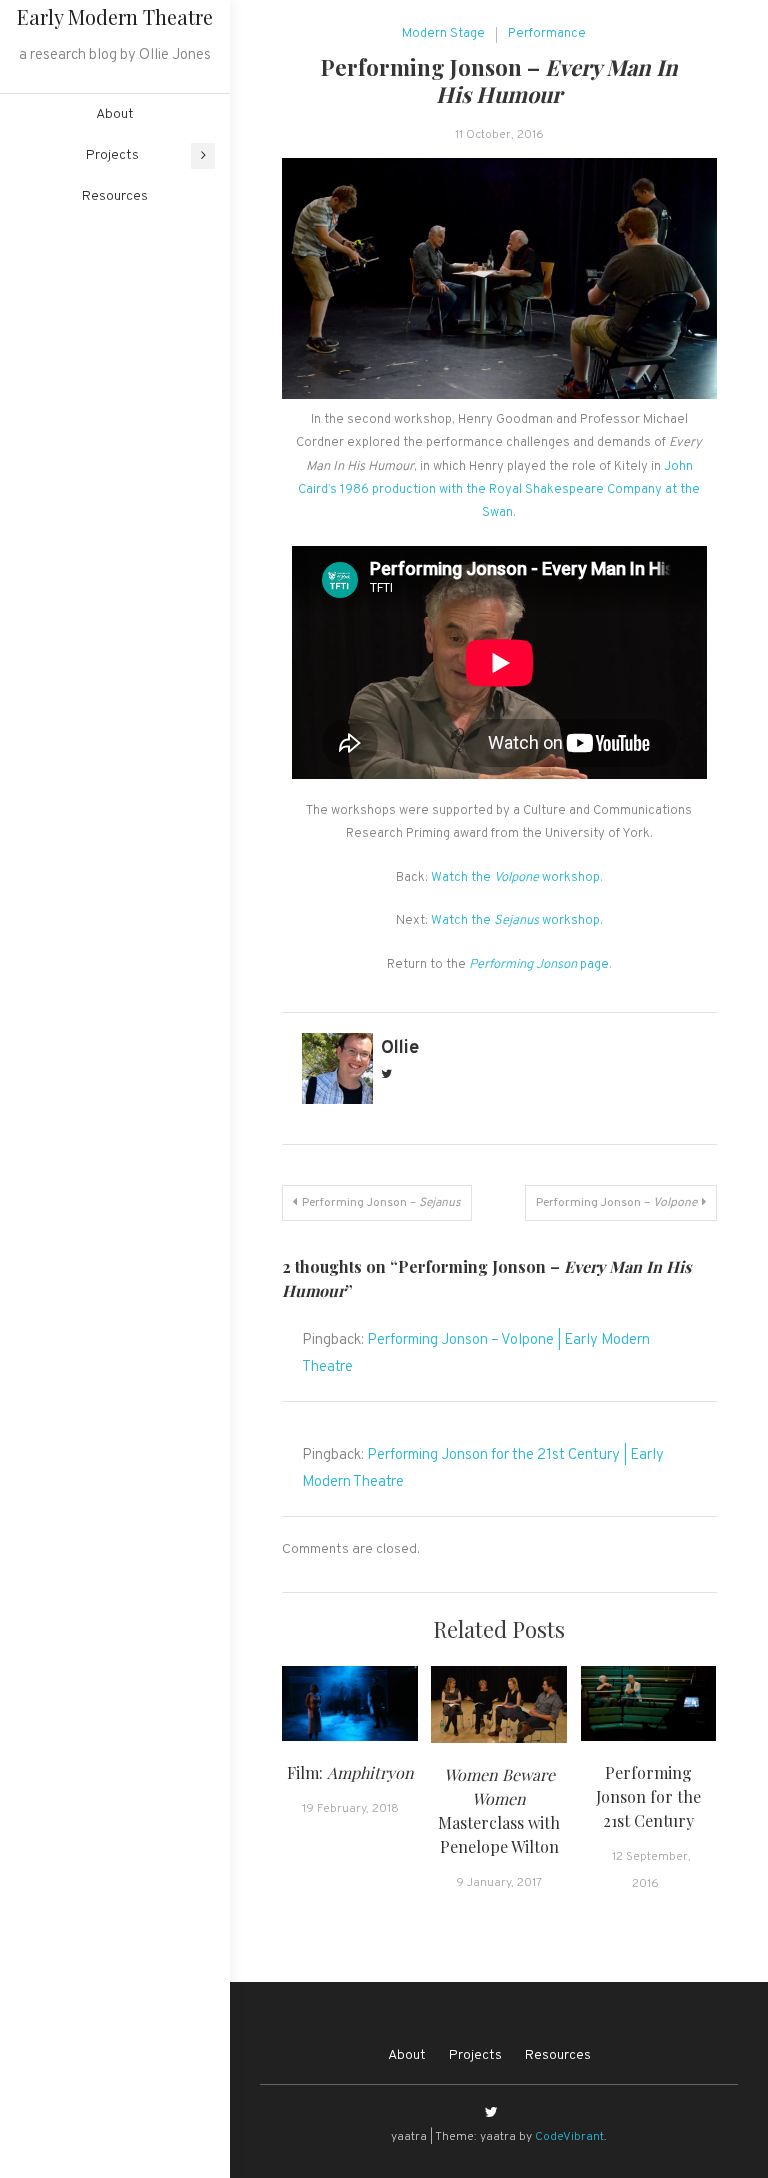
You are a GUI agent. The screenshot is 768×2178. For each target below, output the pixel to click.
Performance (547, 34)
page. (540, 965)
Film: (350, 1772)
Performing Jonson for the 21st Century (648, 1796)
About (115, 114)
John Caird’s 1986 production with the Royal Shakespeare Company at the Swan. (499, 490)
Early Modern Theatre (115, 16)
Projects (112, 155)
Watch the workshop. (515, 878)
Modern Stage (443, 34)
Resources (115, 196)
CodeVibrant (569, 2137)
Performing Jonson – (381, 1203)
